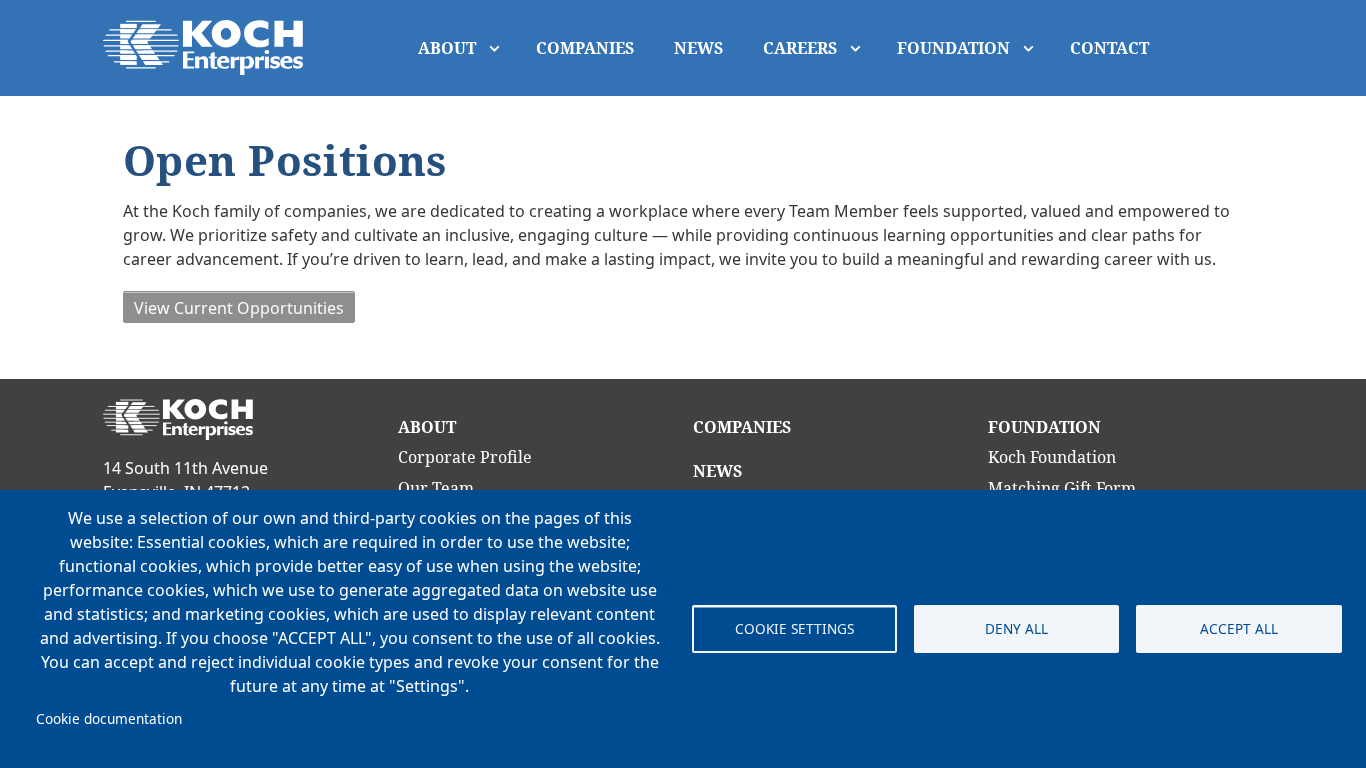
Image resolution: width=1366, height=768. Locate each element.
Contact (1109, 48)
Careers (800, 48)
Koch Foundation (1052, 457)
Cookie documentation (109, 718)
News (698, 48)
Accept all (1239, 628)
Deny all (1016, 628)
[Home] (211, 47)
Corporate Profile (465, 457)
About (447, 48)
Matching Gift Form (1062, 488)
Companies (585, 48)
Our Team (436, 488)
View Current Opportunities (239, 308)
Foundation (953, 48)
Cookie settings (794, 628)
